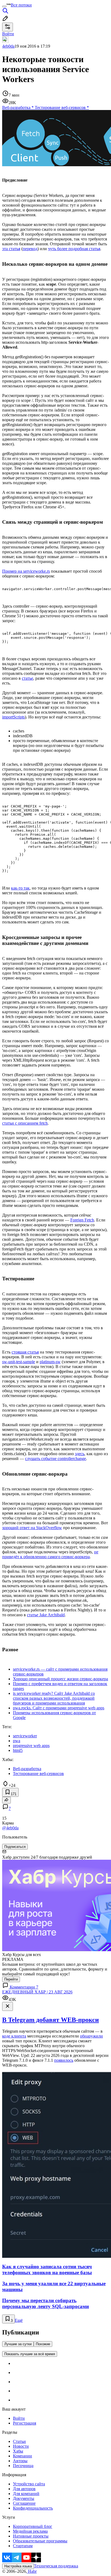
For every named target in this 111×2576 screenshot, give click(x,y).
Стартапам (23, 2546)
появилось (64, 2060)
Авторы (20, 2461)
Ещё (19, 2320)
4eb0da (8, 46)
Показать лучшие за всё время (30, 2354)
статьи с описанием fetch (25, 1123)
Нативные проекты (31, 2536)
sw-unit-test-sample (19, 1362)
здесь (80, 1454)
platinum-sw (50, 1362)
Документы (24, 2498)
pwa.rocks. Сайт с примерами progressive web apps (59, 1708)
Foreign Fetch (82, 1220)
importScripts (13, 717)
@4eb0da (10, 1828)
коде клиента (14, 2036)
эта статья (11, 249)
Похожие (43, 2344)
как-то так (20, 888)
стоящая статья (25, 1352)
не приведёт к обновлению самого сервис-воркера (50, 1554)
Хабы (18, 2451)
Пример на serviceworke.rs (26, 571)
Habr (32, 2571)
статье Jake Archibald (46, 1615)
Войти (19, 2418)
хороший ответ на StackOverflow (32, 1528)
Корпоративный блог (33, 2526)
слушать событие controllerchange (55, 1459)
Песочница (23, 2466)
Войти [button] (8, 34)
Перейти (11, 1979)
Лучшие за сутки (18, 2344)
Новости (21, 2446)
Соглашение (24, 2503)
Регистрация (25, 2423)
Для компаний (26, 2494)
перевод (30, 249)
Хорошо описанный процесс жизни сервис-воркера (60, 1679)
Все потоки (21, 5)
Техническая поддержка (56, 2566)
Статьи (19, 2441)
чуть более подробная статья (74, 249)
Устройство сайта (29, 2484)
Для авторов (24, 2489)
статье (27, 678)
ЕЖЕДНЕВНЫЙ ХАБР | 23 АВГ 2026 (37, 1992)
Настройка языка (18, 2566)
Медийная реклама (30, 2531)
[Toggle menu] (4, 6)
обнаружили (91, 2036)
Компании (22, 2456)
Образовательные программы (40, 2541)
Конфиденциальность (33, 2508)
